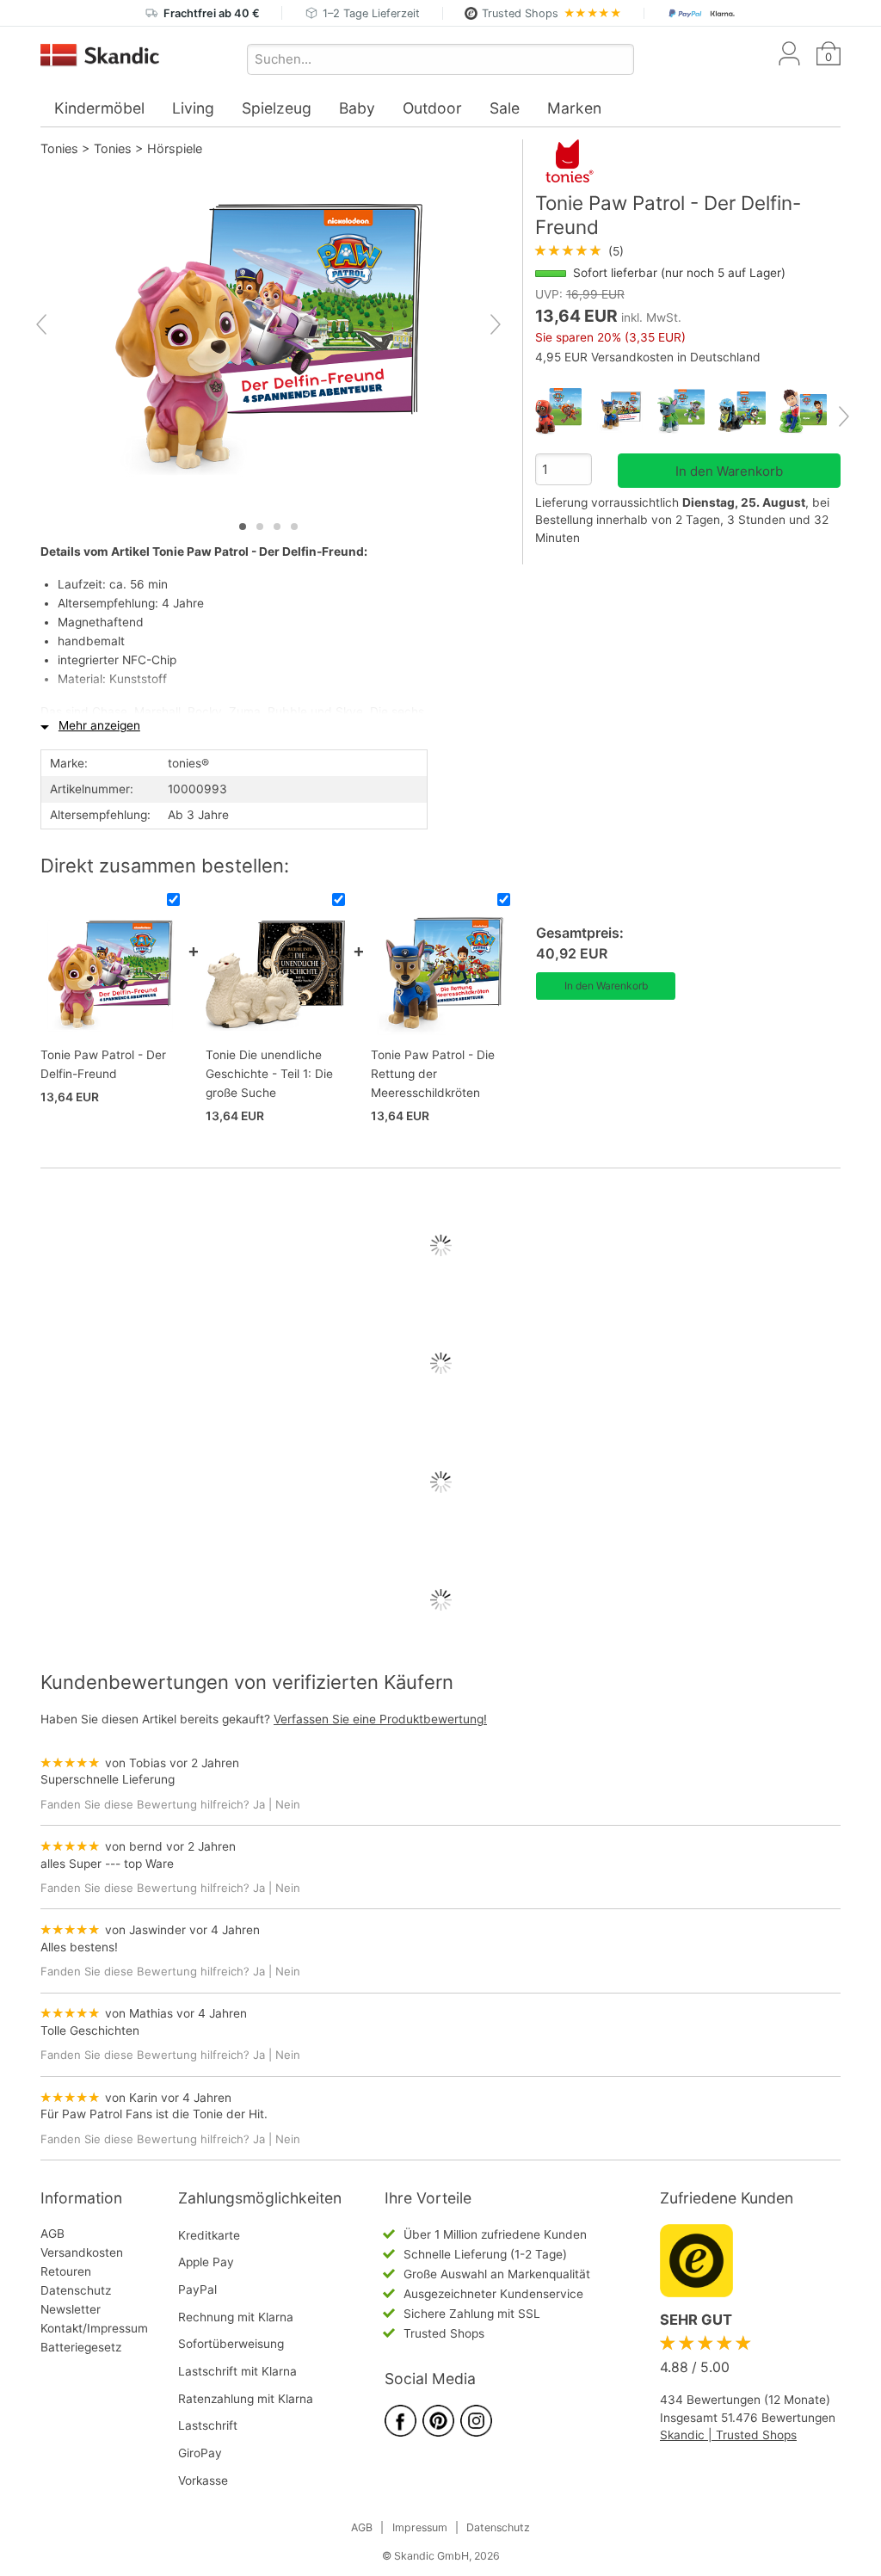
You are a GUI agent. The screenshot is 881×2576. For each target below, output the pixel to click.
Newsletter (71, 2309)
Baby (357, 108)
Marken (574, 108)
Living (193, 108)
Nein (288, 1804)
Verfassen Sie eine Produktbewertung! (380, 1719)
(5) (579, 251)
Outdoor (432, 108)
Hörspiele (175, 148)
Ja (259, 1804)
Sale (505, 108)
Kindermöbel (99, 108)
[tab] (243, 527)
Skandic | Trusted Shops (728, 2435)
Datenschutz (76, 2290)
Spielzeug (277, 108)
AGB (52, 2234)
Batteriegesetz (81, 2347)
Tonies (59, 148)
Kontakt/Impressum (94, 2328)
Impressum (420, 2527)
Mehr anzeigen (99, 725)
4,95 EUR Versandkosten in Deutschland (648, 357)
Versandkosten (82, 2252)
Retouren (66, 2271)
